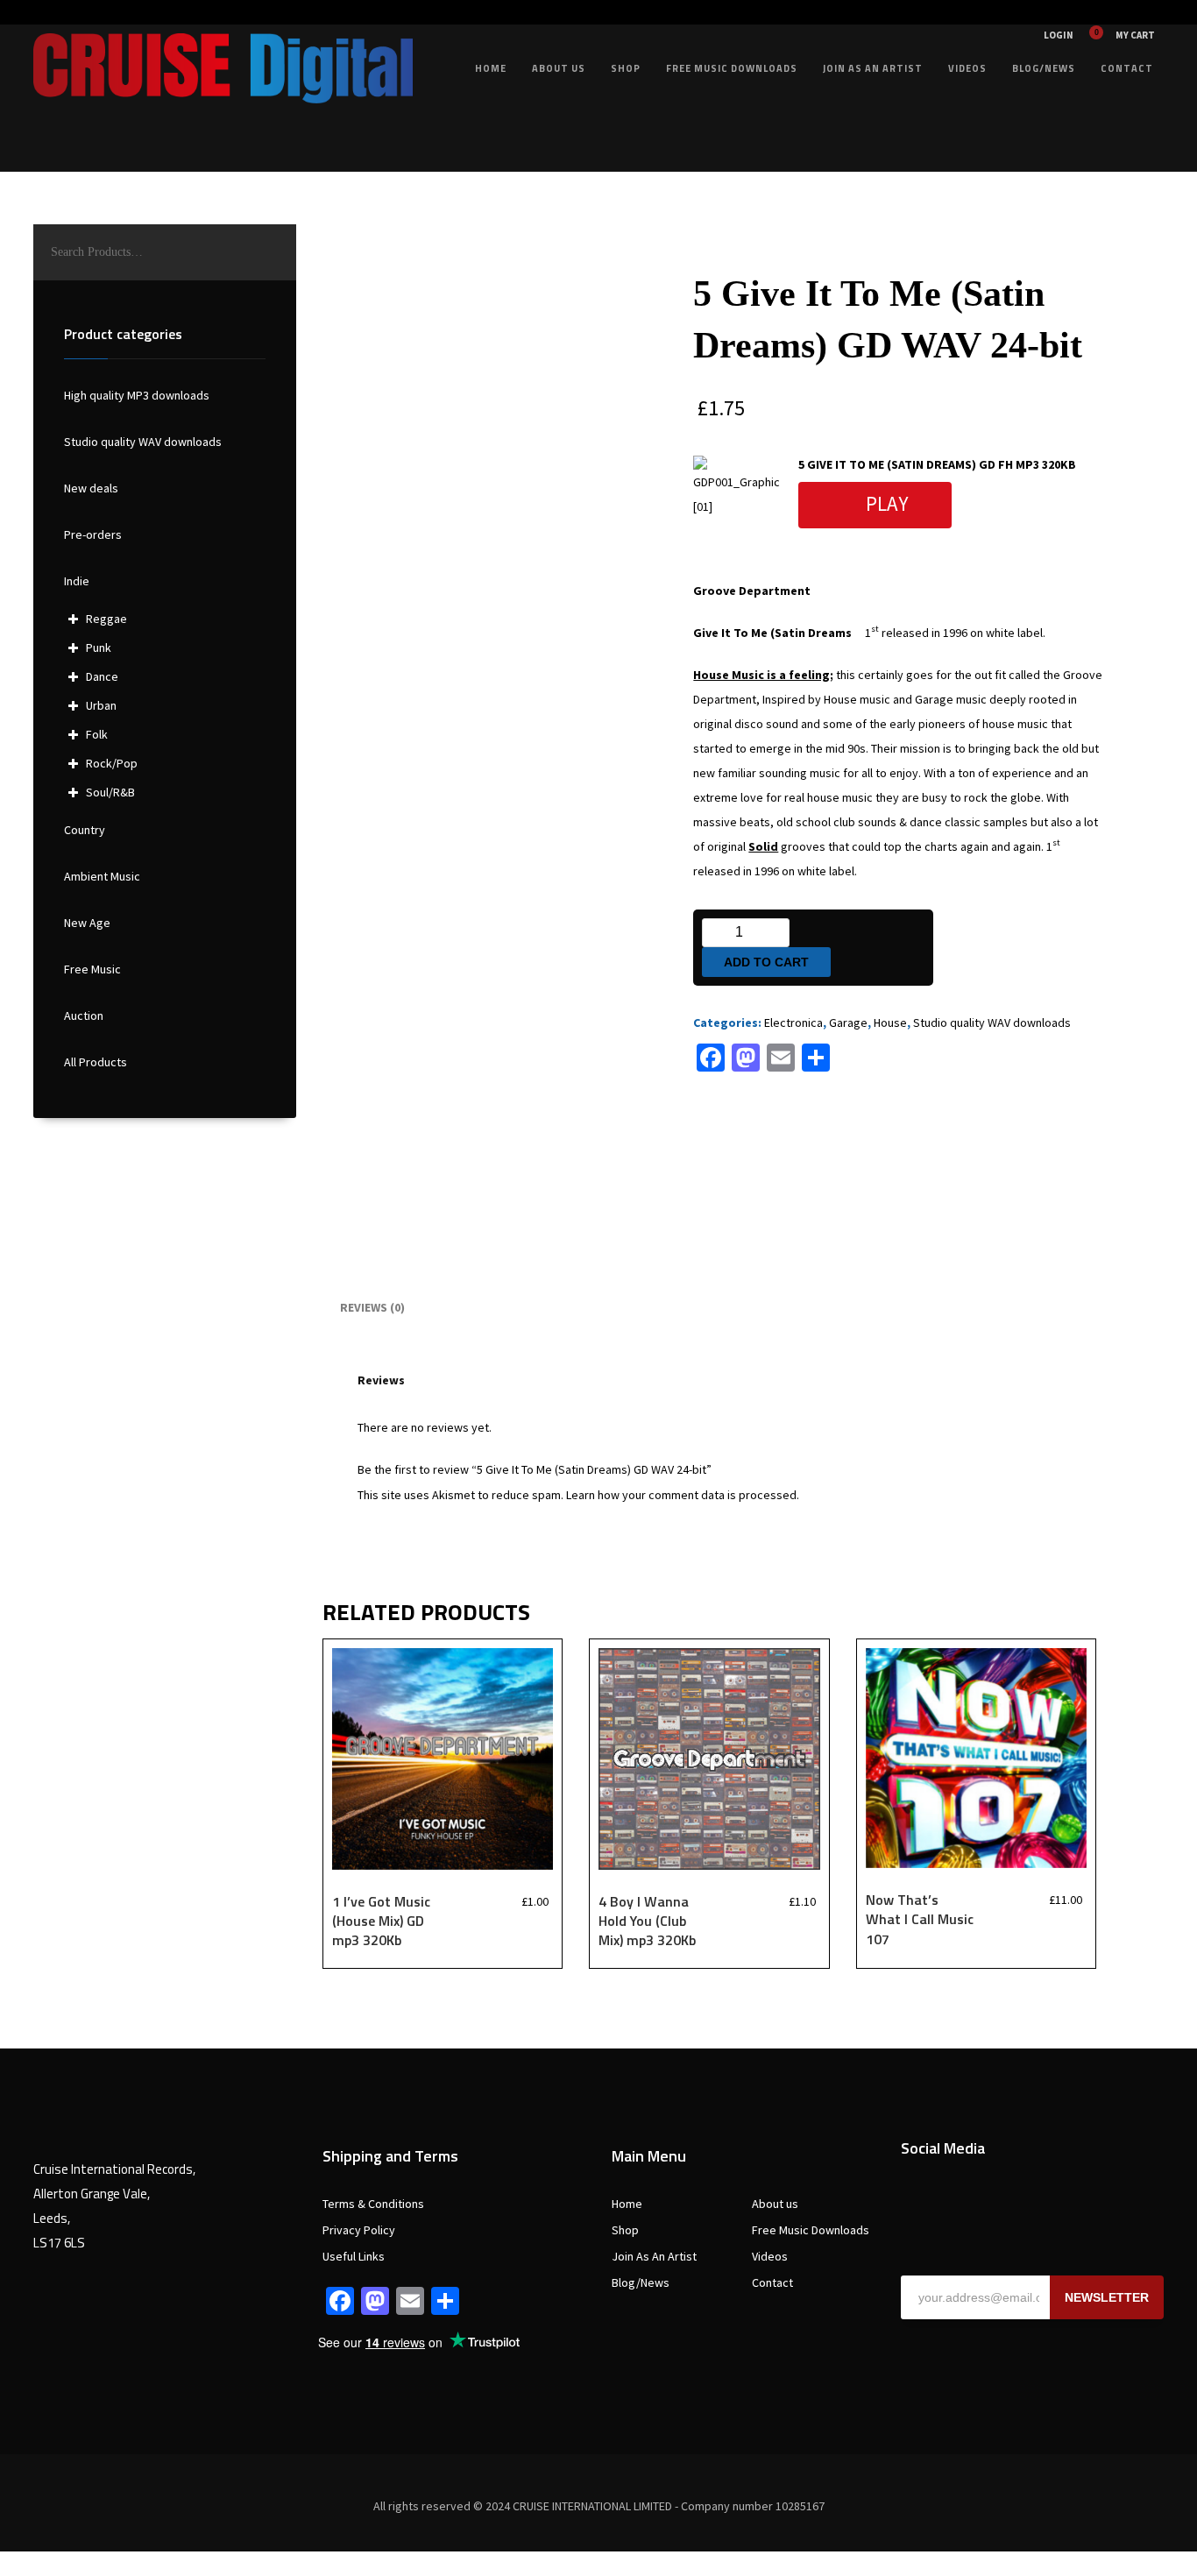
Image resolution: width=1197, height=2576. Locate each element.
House (890, 1023)
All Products (96, 1062)
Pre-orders (93, 534)
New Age (87, 923)
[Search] (274, 252)
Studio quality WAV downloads (992, 1023)
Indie (77, 581)
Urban (101, 705)
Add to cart (766, 962)
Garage (848, 1023)
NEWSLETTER (1107, 2297)
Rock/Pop (112, 763)
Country (85, 830)
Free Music (92, 969)
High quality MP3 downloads (137, 395)
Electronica (793, 1023)
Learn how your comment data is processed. (683, 1495)
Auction (84, 1016)
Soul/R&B (110, 792)
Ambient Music (102, 876)
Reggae (106, 619)
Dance (102, 676)
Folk (97, 734)
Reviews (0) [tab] (372, 1307)
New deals (91, 488)
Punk (99, 648)
